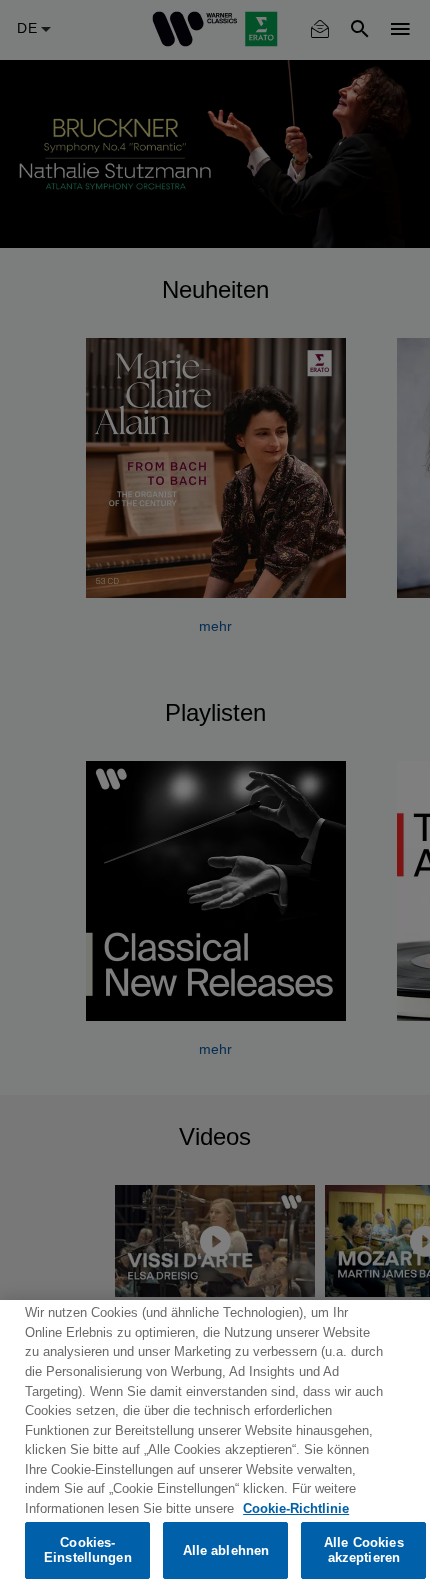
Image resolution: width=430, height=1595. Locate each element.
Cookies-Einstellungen (88, 1550)
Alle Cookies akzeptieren (364, 1550)
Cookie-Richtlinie (296, 1508)
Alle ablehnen (226, 1550)
